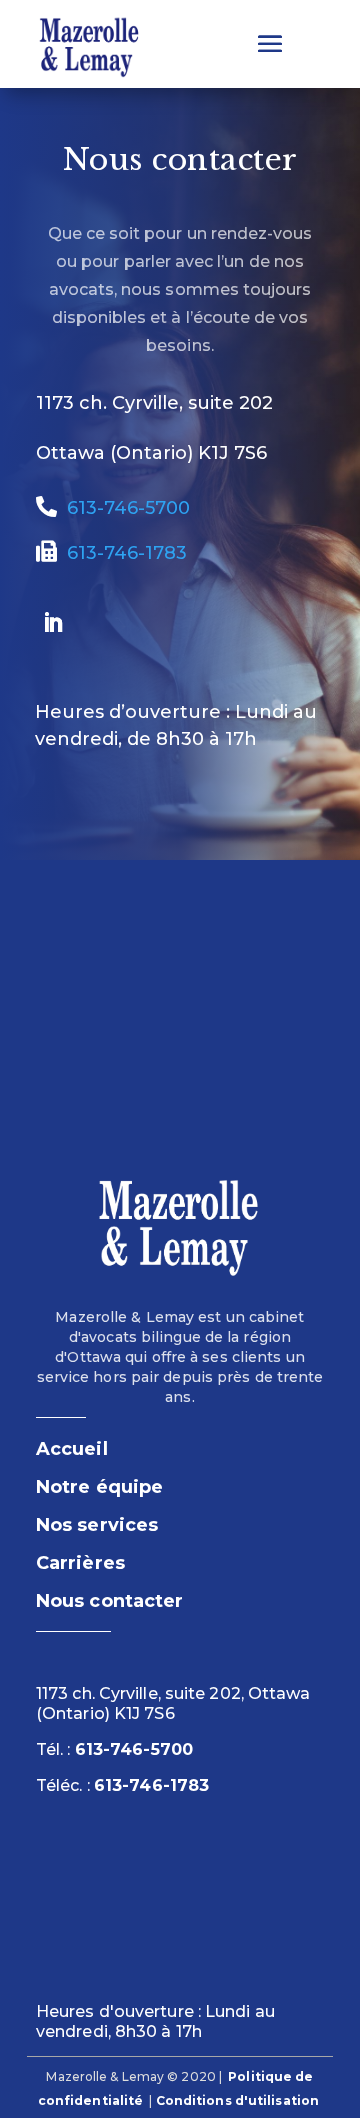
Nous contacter (109, 1601)
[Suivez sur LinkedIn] (52, 623)
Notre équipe (99, 1487)
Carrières (80, 1563)
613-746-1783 (122, 553)
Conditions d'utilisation (237, 2100)
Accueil (72, 1449)
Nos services (97, 1525)
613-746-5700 (123, 508)
